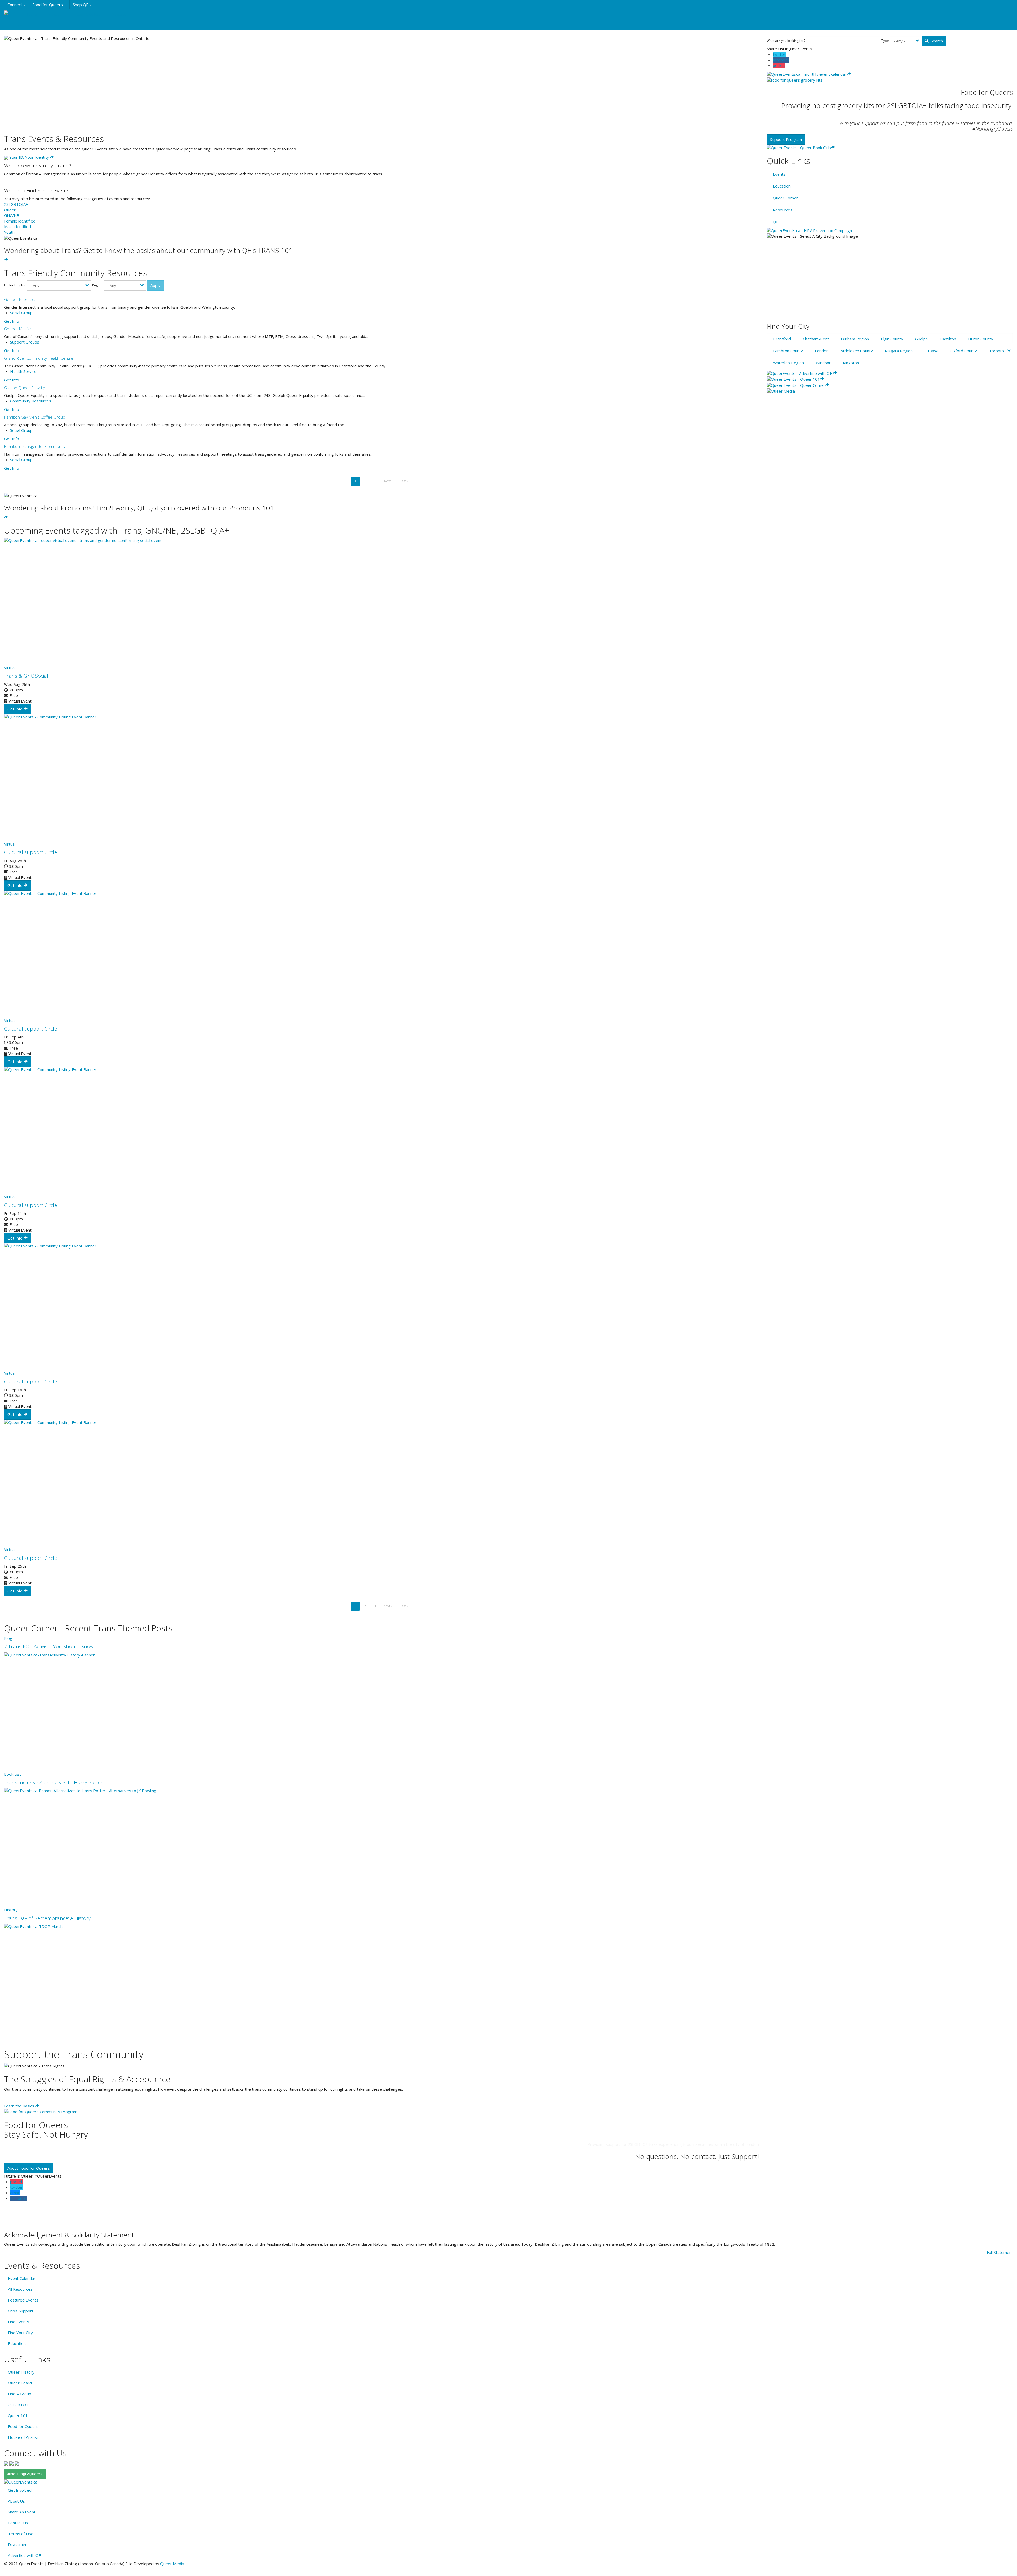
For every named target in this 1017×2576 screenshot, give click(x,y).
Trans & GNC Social (26, 676)
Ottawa (931, 351)
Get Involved (20, 2490)
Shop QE (81, 5)
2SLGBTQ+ (18, 2405)
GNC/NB (12, 215)
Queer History (21, 2372)
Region (97, 285)
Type (885, 41)
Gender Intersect (20, 299)
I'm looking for (15, 285)
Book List (12, 1774)
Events (32, 14)
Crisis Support (21, 2311)
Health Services (24, 371)
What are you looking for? (786, 41)
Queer (10, 210)
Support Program (786, 139)
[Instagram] (11, 2463)
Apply (155, 285)
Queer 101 (18, 2415)
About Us (16, 2501)
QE (776, 222)
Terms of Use (21, 2534)
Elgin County (892, 339)
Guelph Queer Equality (24, 388)
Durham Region (855, 339)
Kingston (851, 363)
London (822, 351)
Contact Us (18, 2523)
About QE (17, 25)
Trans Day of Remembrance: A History (47, 1918)
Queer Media (172, 2564)
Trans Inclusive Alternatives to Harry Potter (53, 1782)
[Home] (13, 13)
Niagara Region (899, 351)
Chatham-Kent (816, 339)
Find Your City (20, 2333)
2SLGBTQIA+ (16, 204)
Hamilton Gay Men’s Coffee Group (35, 417)
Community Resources (31, 401)
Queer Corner (785, 198)
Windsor (823, 363)
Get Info (12, 321)
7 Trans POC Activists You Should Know (49, 1646)
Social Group (21, 313)
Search (936, 41)
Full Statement (1000, 2252)
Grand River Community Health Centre (39, 358)
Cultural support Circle (30, 852)
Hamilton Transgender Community (35, 446)
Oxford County (964, 351)
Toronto (996, 351)
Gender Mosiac (18, 329)
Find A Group (20, 2394)
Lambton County (788, 351)
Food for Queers (48, 5)
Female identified (20, 221)
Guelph (921, 339)
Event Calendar (22, 2278)
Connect (15, 5)
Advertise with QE (24, 2555)
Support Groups (25, 342)
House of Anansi (23, 2437)
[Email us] (17, 2463)
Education (56, 14)
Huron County (981, 339)
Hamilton (948, 339)
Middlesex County (857, 351)
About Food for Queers (29, 2168)
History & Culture (87, 14)
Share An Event (22, 2512)
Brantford (782, 339)
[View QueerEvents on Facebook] (6, 2463)
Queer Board (20, 2383)
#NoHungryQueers (25, 2474)
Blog (8, 1638)
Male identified (17, 226)
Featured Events (23, 2300)
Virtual (10, 668)
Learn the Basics (20, 2106)
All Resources (20, 2289)
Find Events (19, 2322)
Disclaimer (17, 2544)
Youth (9, 232)
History (11, 1910)
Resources (119, 14)
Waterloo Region (788, 363)
